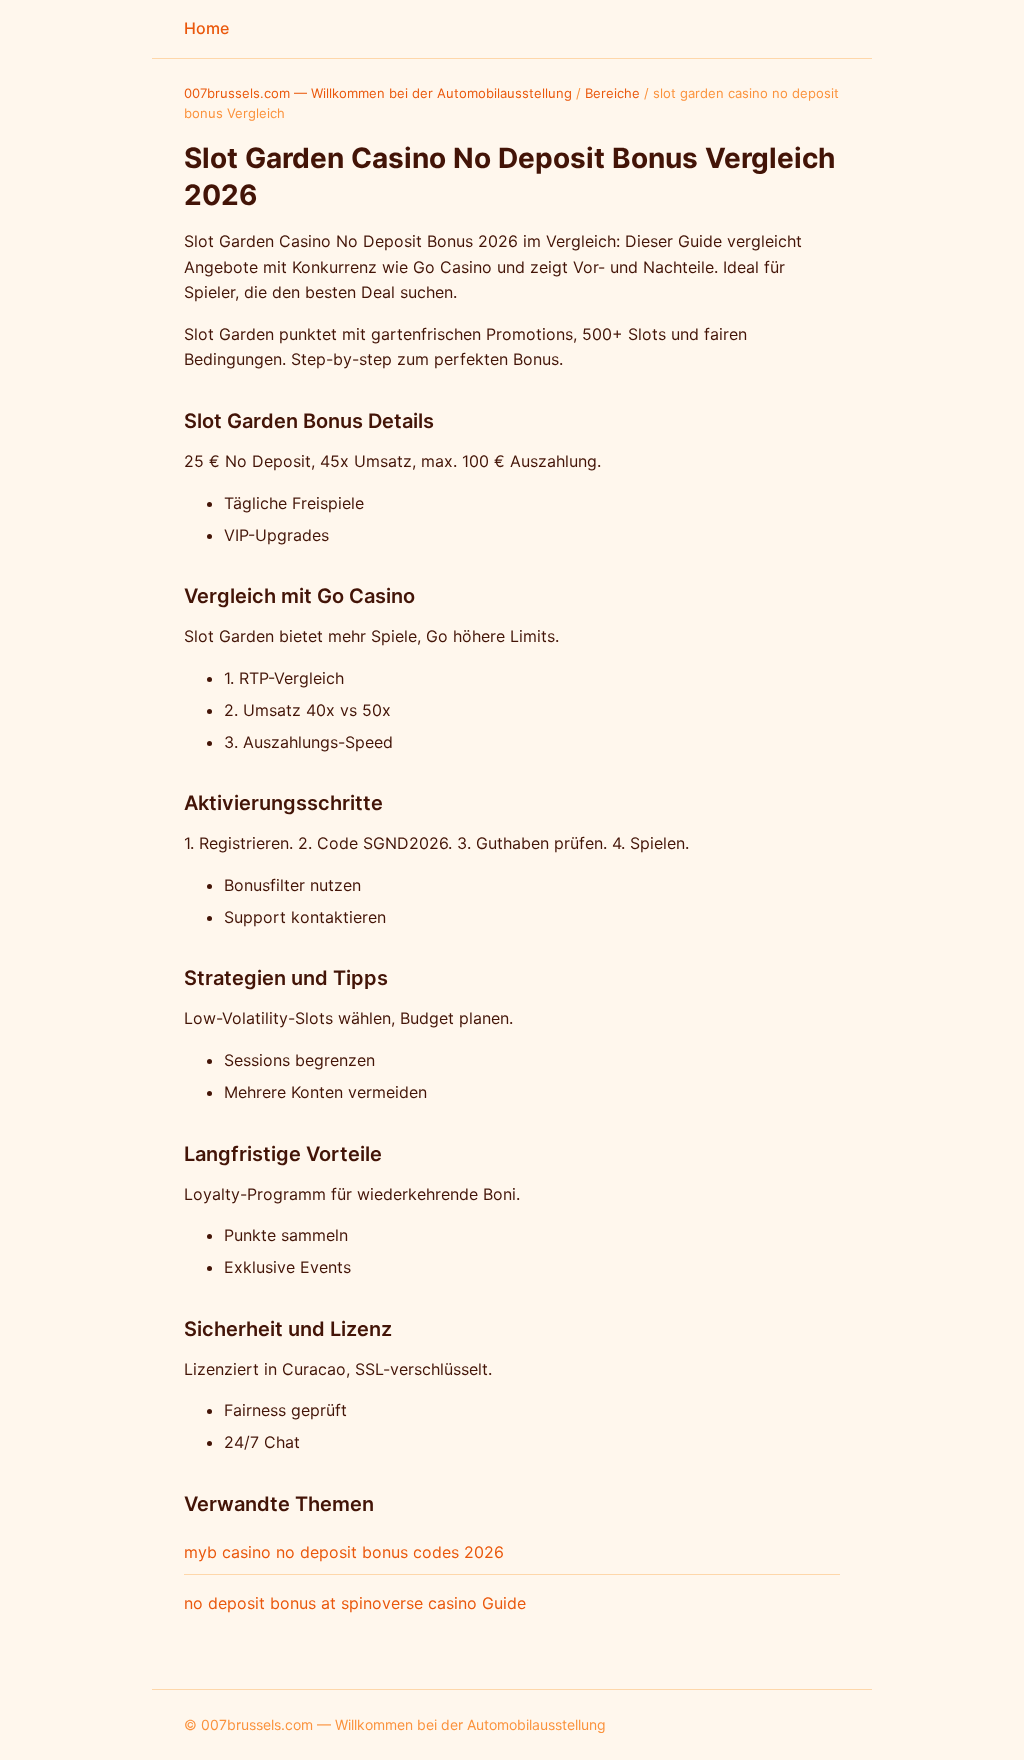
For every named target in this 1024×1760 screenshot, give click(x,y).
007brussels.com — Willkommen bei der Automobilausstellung (378, 93)
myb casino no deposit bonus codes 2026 (344, 1552)
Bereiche (612, 93)
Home (206, 28)
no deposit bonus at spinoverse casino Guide (355, 1603)
